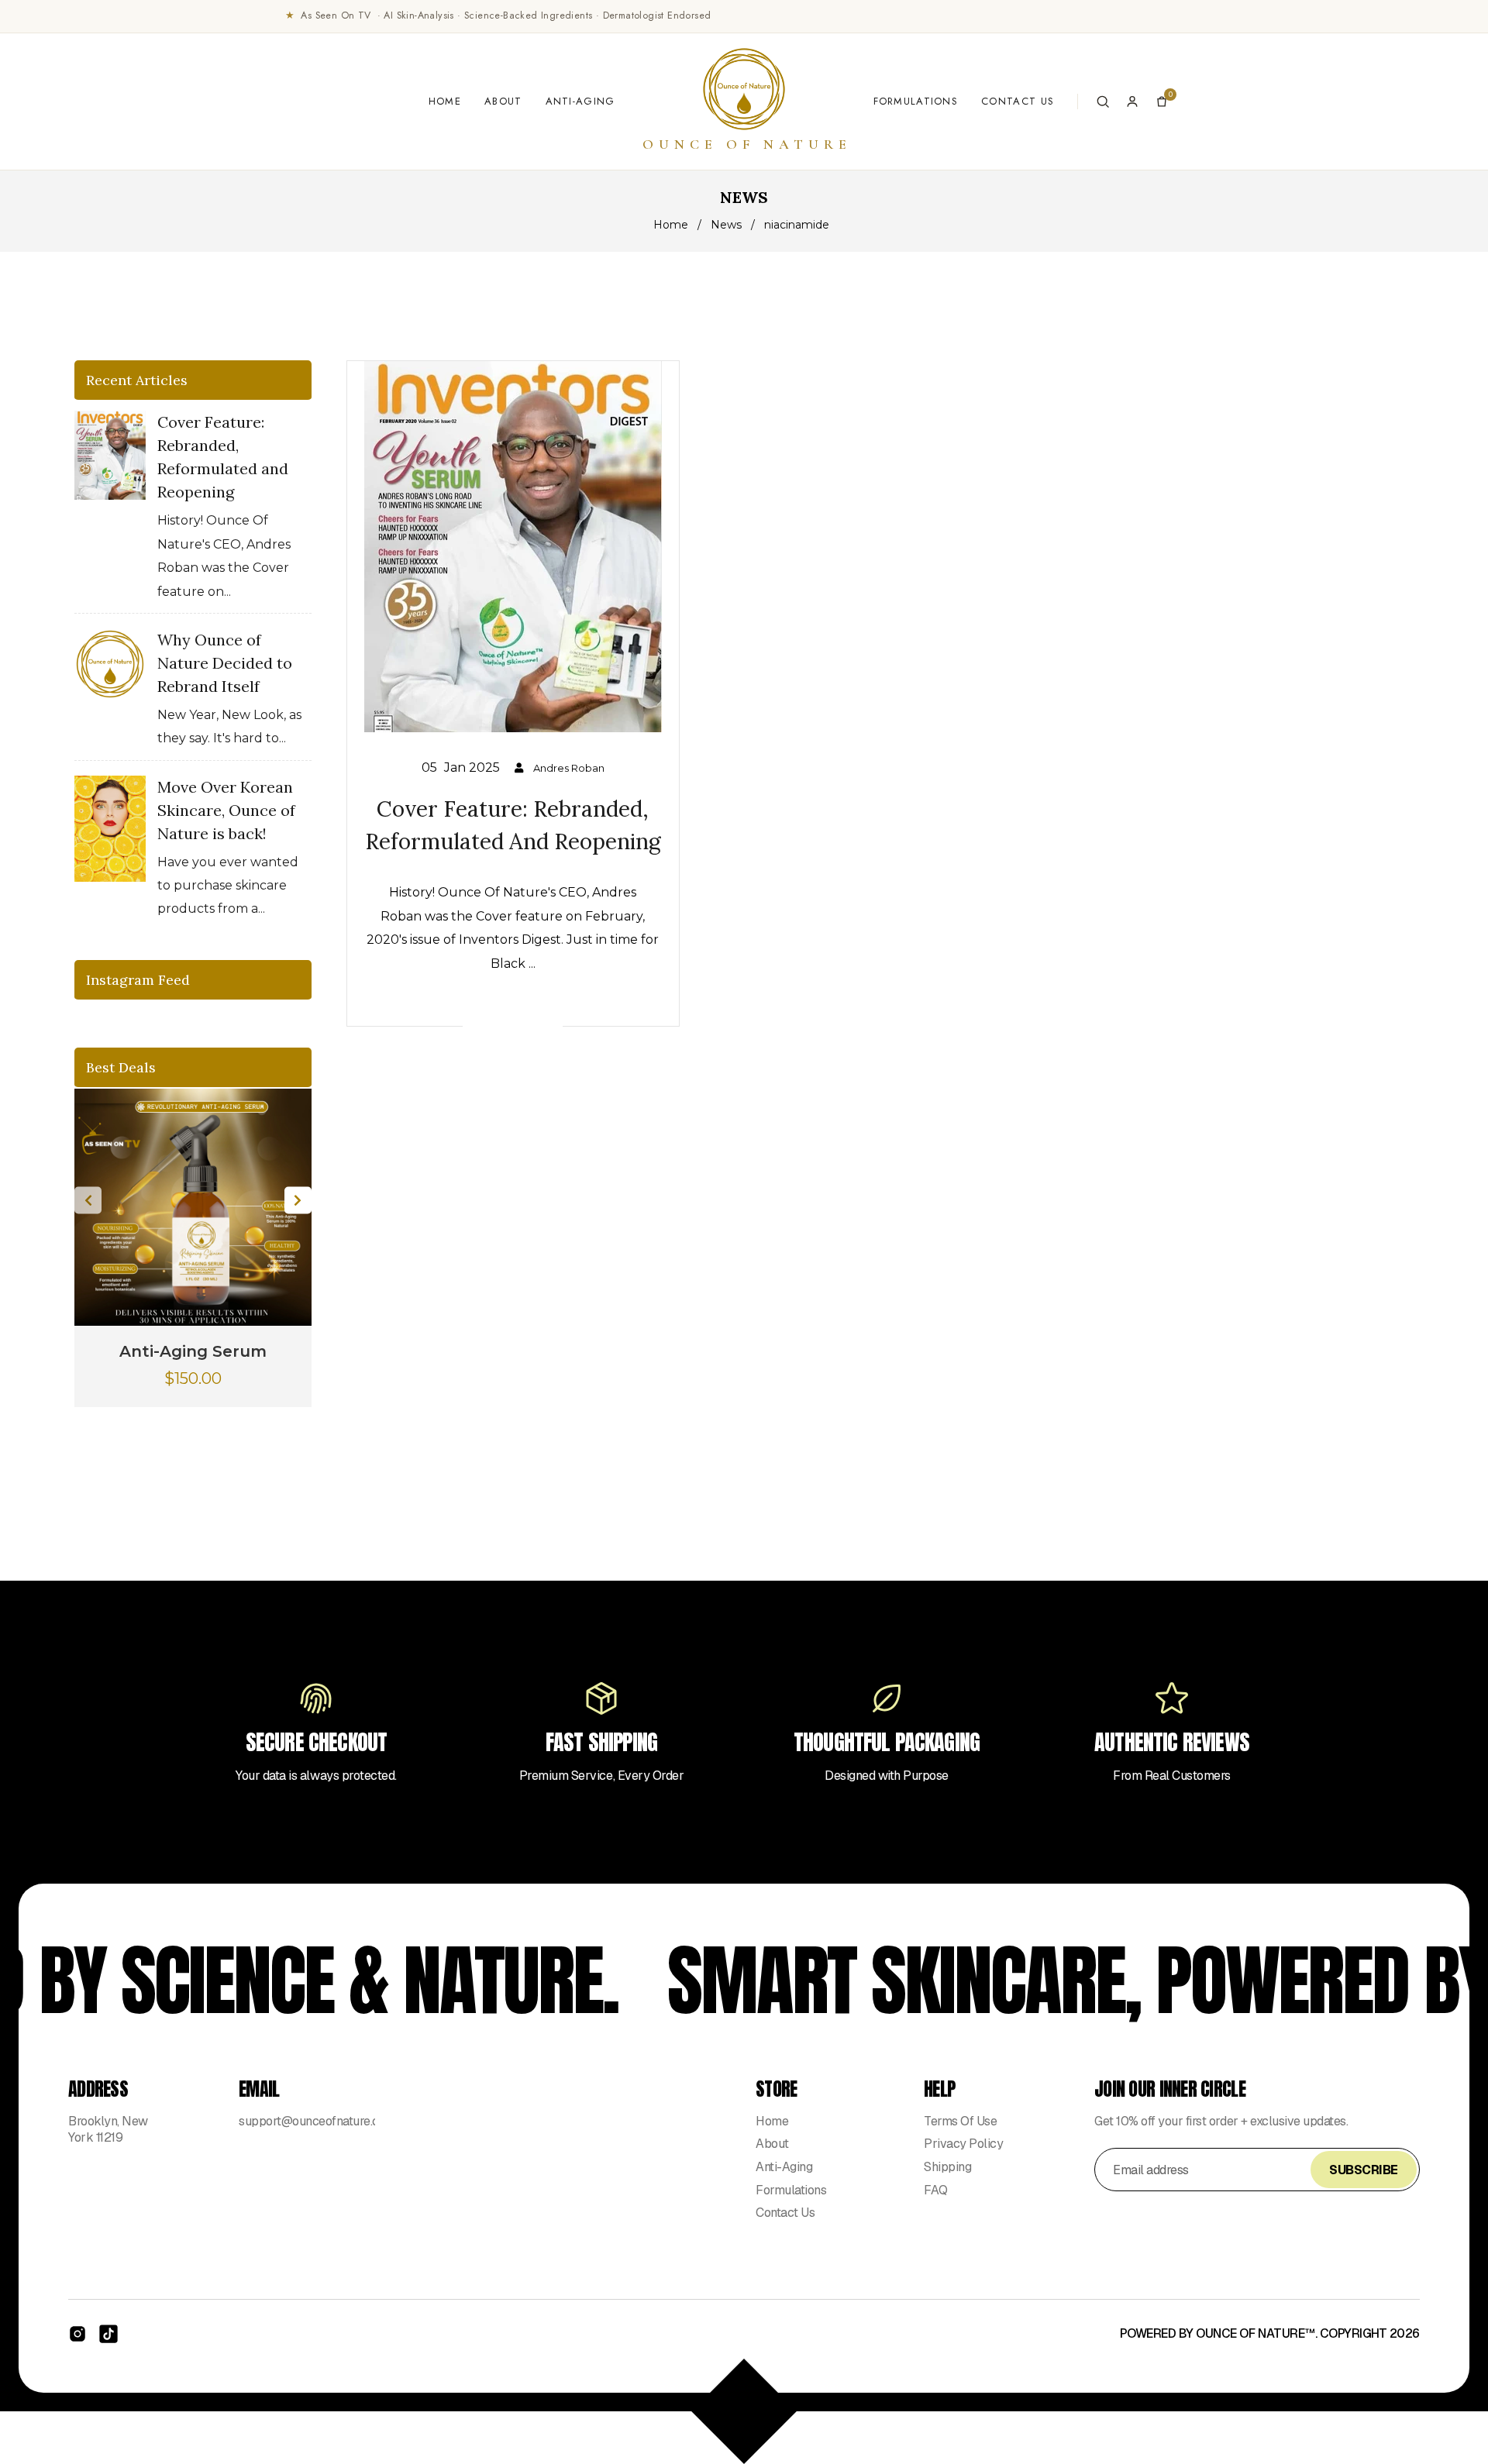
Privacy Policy (963, 2144)
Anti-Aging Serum (193, 1351)
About (503, 101)
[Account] (1132, 102)
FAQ (936, 2190)
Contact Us (1018, 101)
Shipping (947, 2167)
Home (445, 101)
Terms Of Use (960, 2121)
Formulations (916, 101)
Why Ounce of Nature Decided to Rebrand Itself (225, 663)
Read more (513, 1024)
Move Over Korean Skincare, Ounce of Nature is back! (226, 810)
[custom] (77, 2334)
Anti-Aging (580, 101)
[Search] (1103, 102)
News (726, 225)
